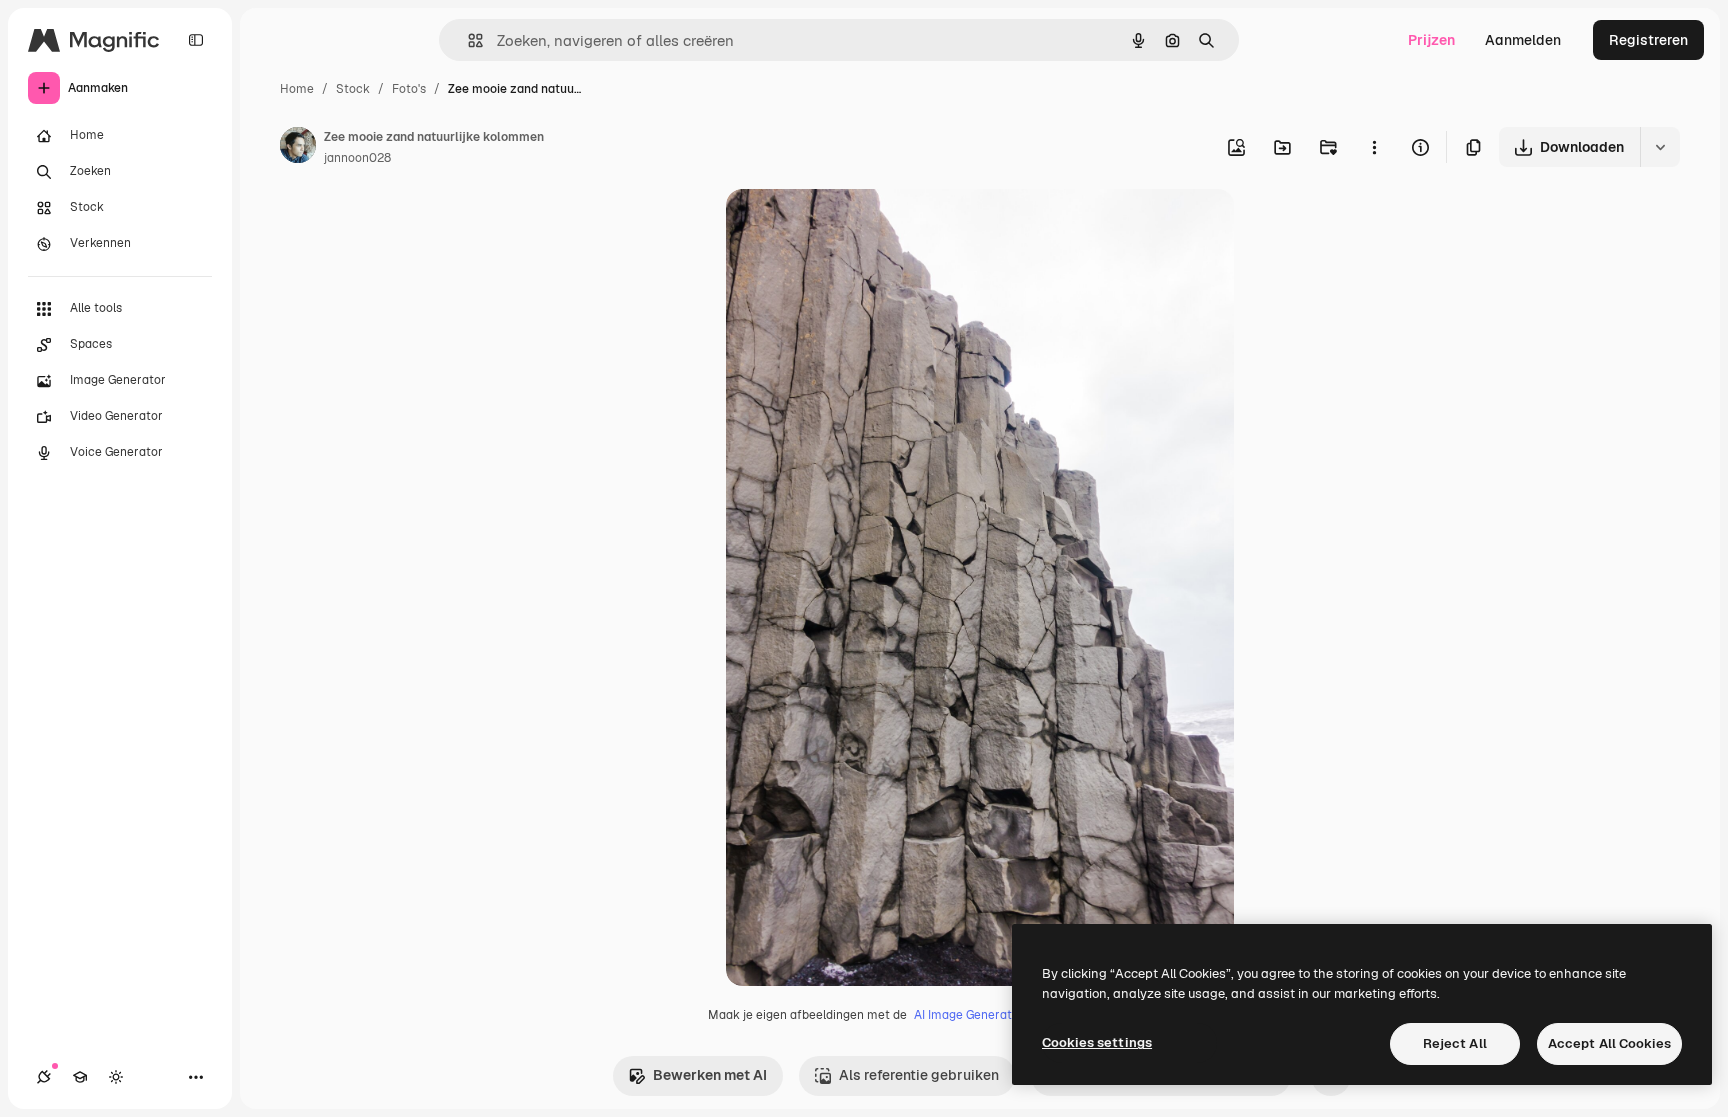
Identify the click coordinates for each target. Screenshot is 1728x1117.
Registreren (1648, 40)
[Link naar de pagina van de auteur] (298, 148)
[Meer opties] (1374, 147)
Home (297, 89)
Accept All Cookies (1609, 1043)
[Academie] (80, 1077)
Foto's (409, 89)
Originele (857, 227)
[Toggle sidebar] (196, 40)
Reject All (1455, 1043)
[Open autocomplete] (467, 40)
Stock (353, 89)
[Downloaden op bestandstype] (1660, 147)
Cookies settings (1097, 1042)
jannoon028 (357, 158)
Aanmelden (1523, 40)
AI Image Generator (969, 1015)
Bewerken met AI (710, 1075)
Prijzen (1431, 40)
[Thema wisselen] (116, 1077)
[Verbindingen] (44, 1077)
